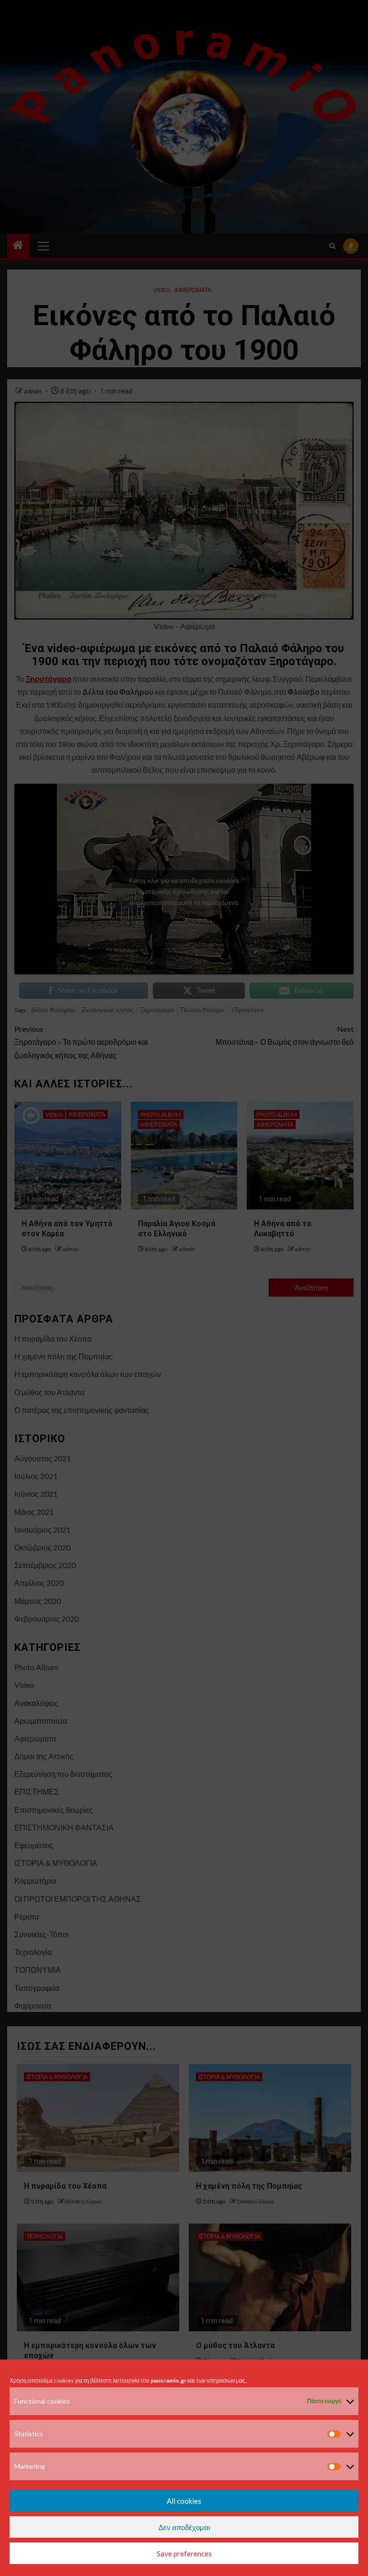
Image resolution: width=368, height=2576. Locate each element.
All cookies (184, 2501)
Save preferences (184, 2553)
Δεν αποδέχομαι (184, 2527)
